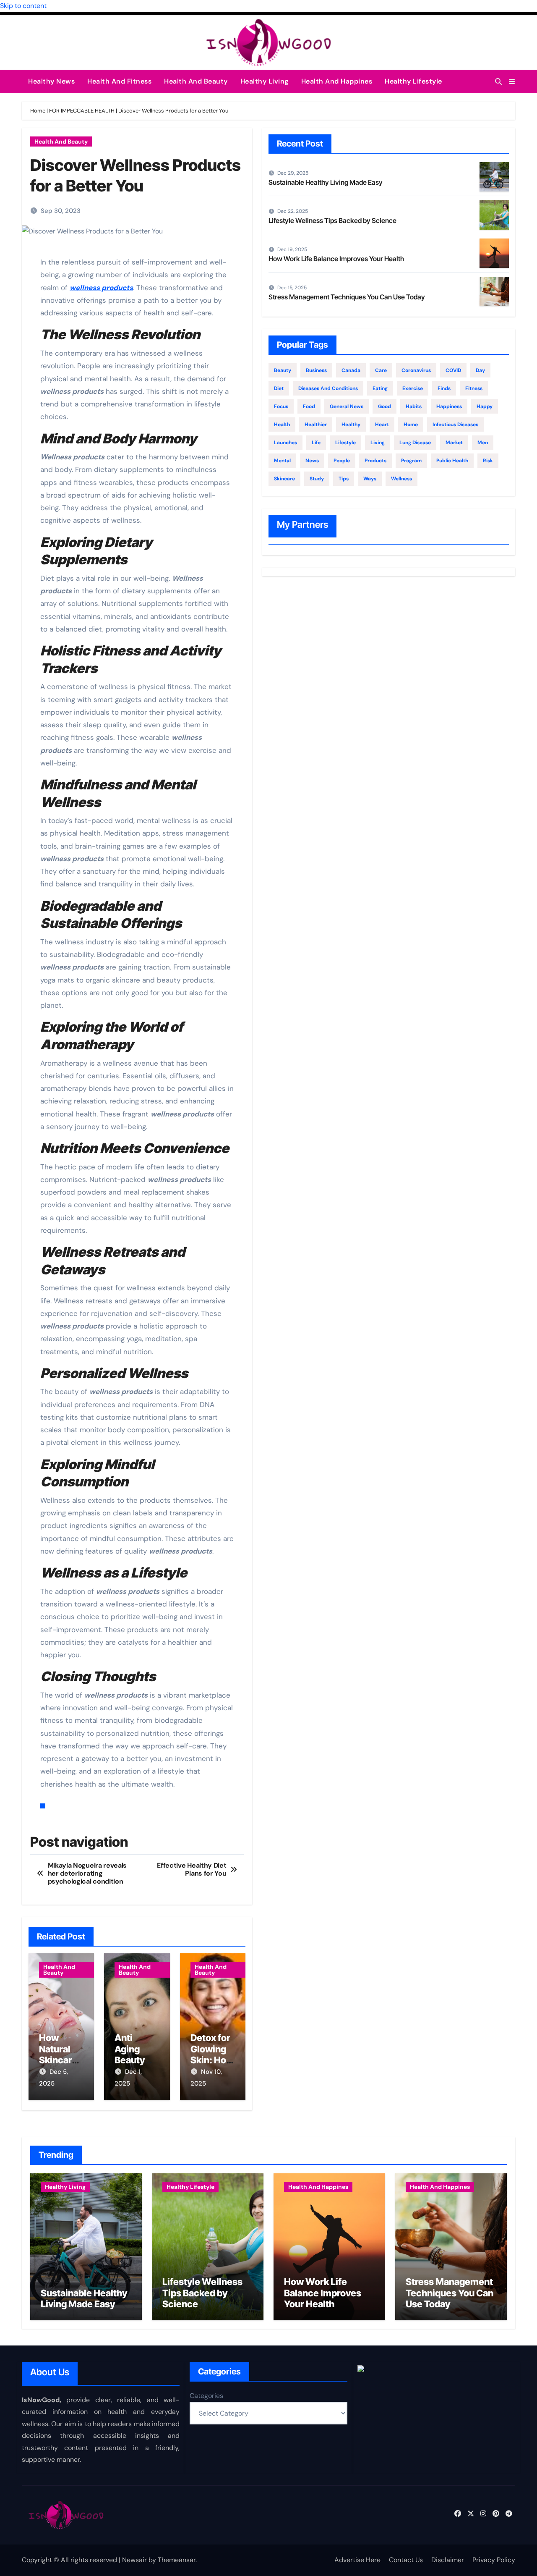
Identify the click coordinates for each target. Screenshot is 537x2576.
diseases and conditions (328, 388)
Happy (485, 406)
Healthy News (51, 81)
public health (452, 461)
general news (347, 406)
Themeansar (177, 2560)
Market (454, 443)
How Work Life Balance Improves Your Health (336, 259)
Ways (370, 479)
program (411, 461)
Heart (382, 425)
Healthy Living (265, 81)
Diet (279, 388)
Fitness (474, 388)
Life (316, 443)
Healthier (316, 425)
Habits (414, 406)
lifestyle (345, 443)
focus (281, 406)
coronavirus (416, 370)
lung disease (415, 443)
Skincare (284, 479)
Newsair (134, 2560)
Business (316, 370)
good (385, 406)
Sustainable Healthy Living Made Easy (326, 182)
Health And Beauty (196, 81)
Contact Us (406, 2560)
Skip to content (23, 6)
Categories (206, 2396)
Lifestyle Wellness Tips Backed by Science (332, 220)
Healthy (351, 425)
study (317, 479)
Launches (285, 443)
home (411, 425)
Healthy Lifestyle (413, 81)
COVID (453, 370)
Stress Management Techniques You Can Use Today (347, 297)
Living (378, 443)
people (342, 461)
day (480, 370)
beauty (283, 370)
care (381, 370)
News (312, 461)
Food (309, 406)
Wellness (401, 479)
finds (444, 388)
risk (488, 461)
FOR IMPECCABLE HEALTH (82, 111)
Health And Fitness (119, 81)
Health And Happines (337, 81)
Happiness (449, 406)
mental (282, 461)
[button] (512, 82)
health (282, 425)
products (375, 461)
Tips (344, 479)
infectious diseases (455, 425)
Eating (380, 388)
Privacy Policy (494, 2560)
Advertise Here (357, 2560)
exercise (413, 388)
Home (38, 111)
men (483, 443)
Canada (351, 370)
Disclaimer (448, 2560)
